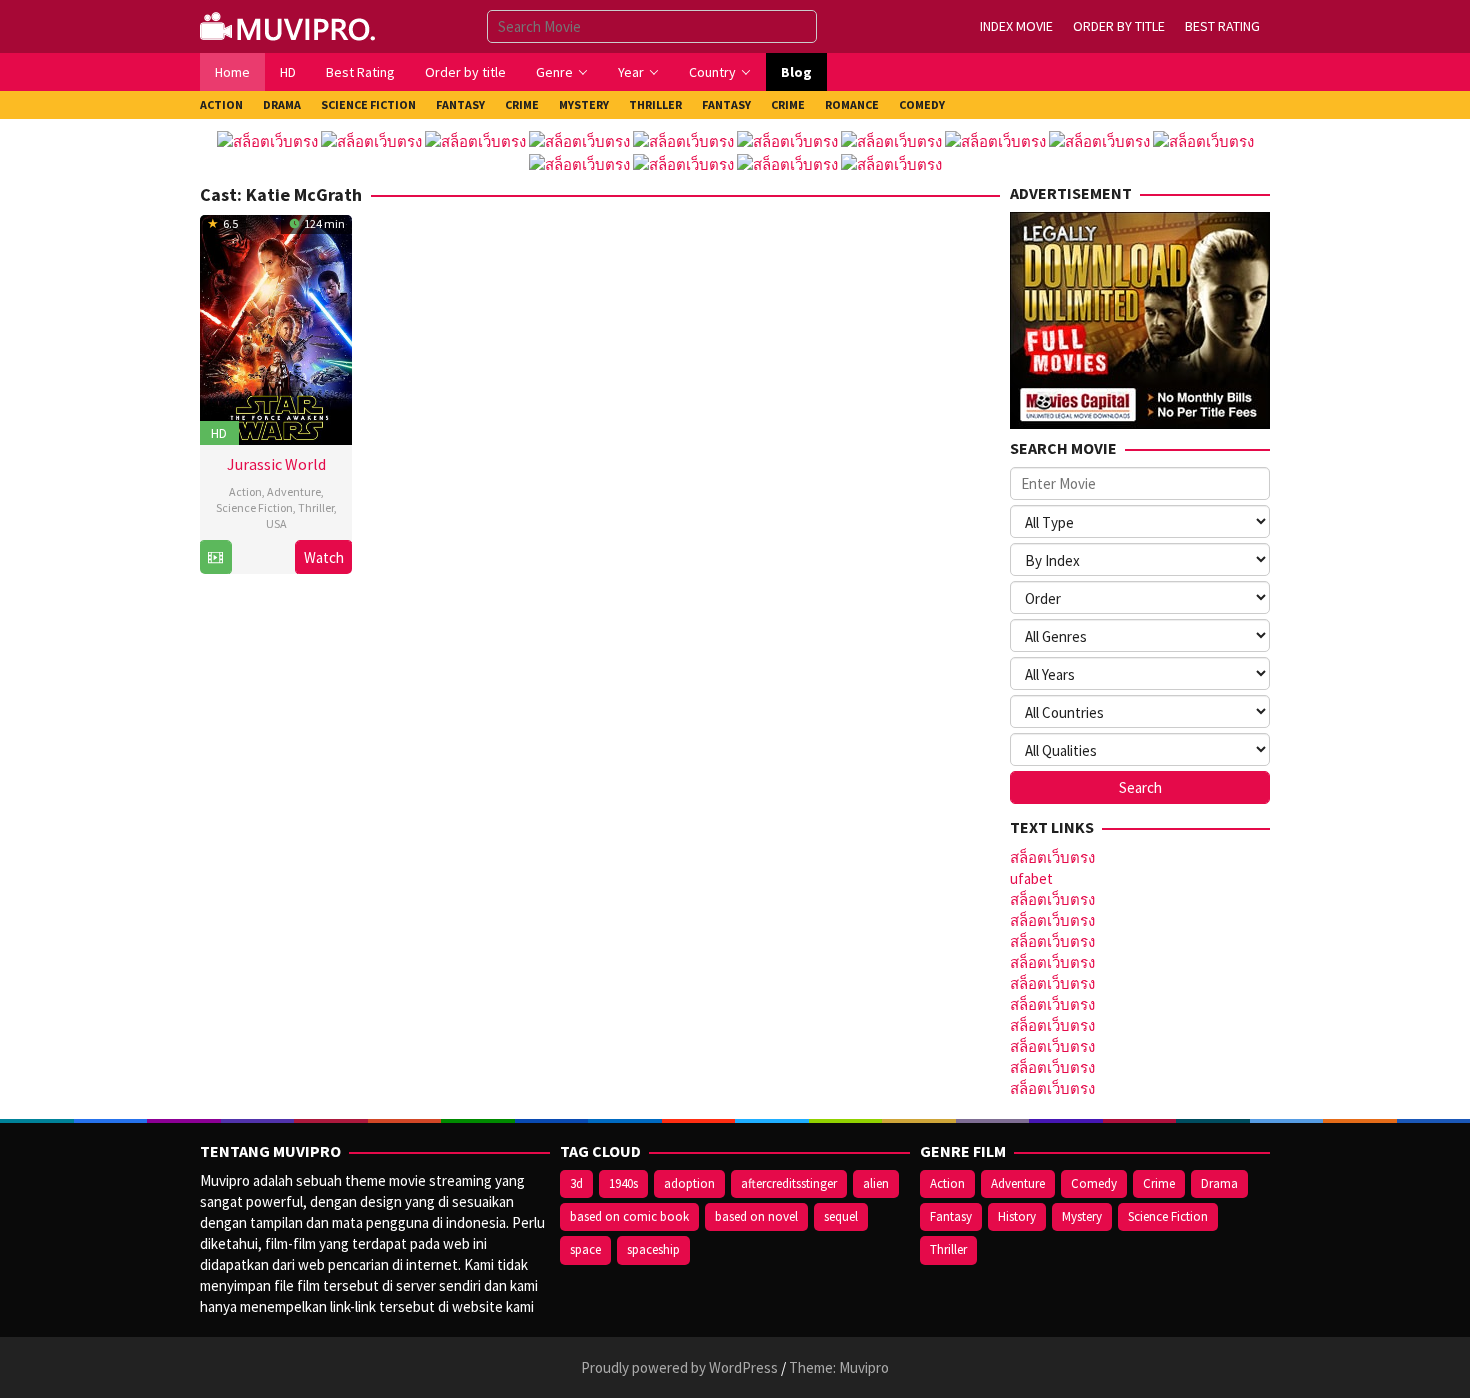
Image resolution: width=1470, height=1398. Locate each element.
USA (276, 523)
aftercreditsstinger (789, 1183)
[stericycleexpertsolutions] (290, 24)
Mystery (1082, 1216)
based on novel (756, 1216)
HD (219, 433)
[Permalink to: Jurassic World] (276, 327)
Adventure (294, 491)
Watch (324, 557)
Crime (1159, 1183)
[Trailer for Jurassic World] (215, 557)
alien (876, 1183)
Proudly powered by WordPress (679, 1367)
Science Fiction (254, 507)
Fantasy (951, 1216)
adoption (689, 1183)
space (585, 1249)
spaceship (653, 1249)
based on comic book (629, 1216)
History (1017, 1216)
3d (576, 1183)
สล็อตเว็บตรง (1052, 857)
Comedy (1094, 1183)
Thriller (316, 507)
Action (245, 491)
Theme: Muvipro (839, 1367)
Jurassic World (276, 464)
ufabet (1031, 878)
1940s (623, 1183)
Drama (1219, 1183)
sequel (841, 1216)
